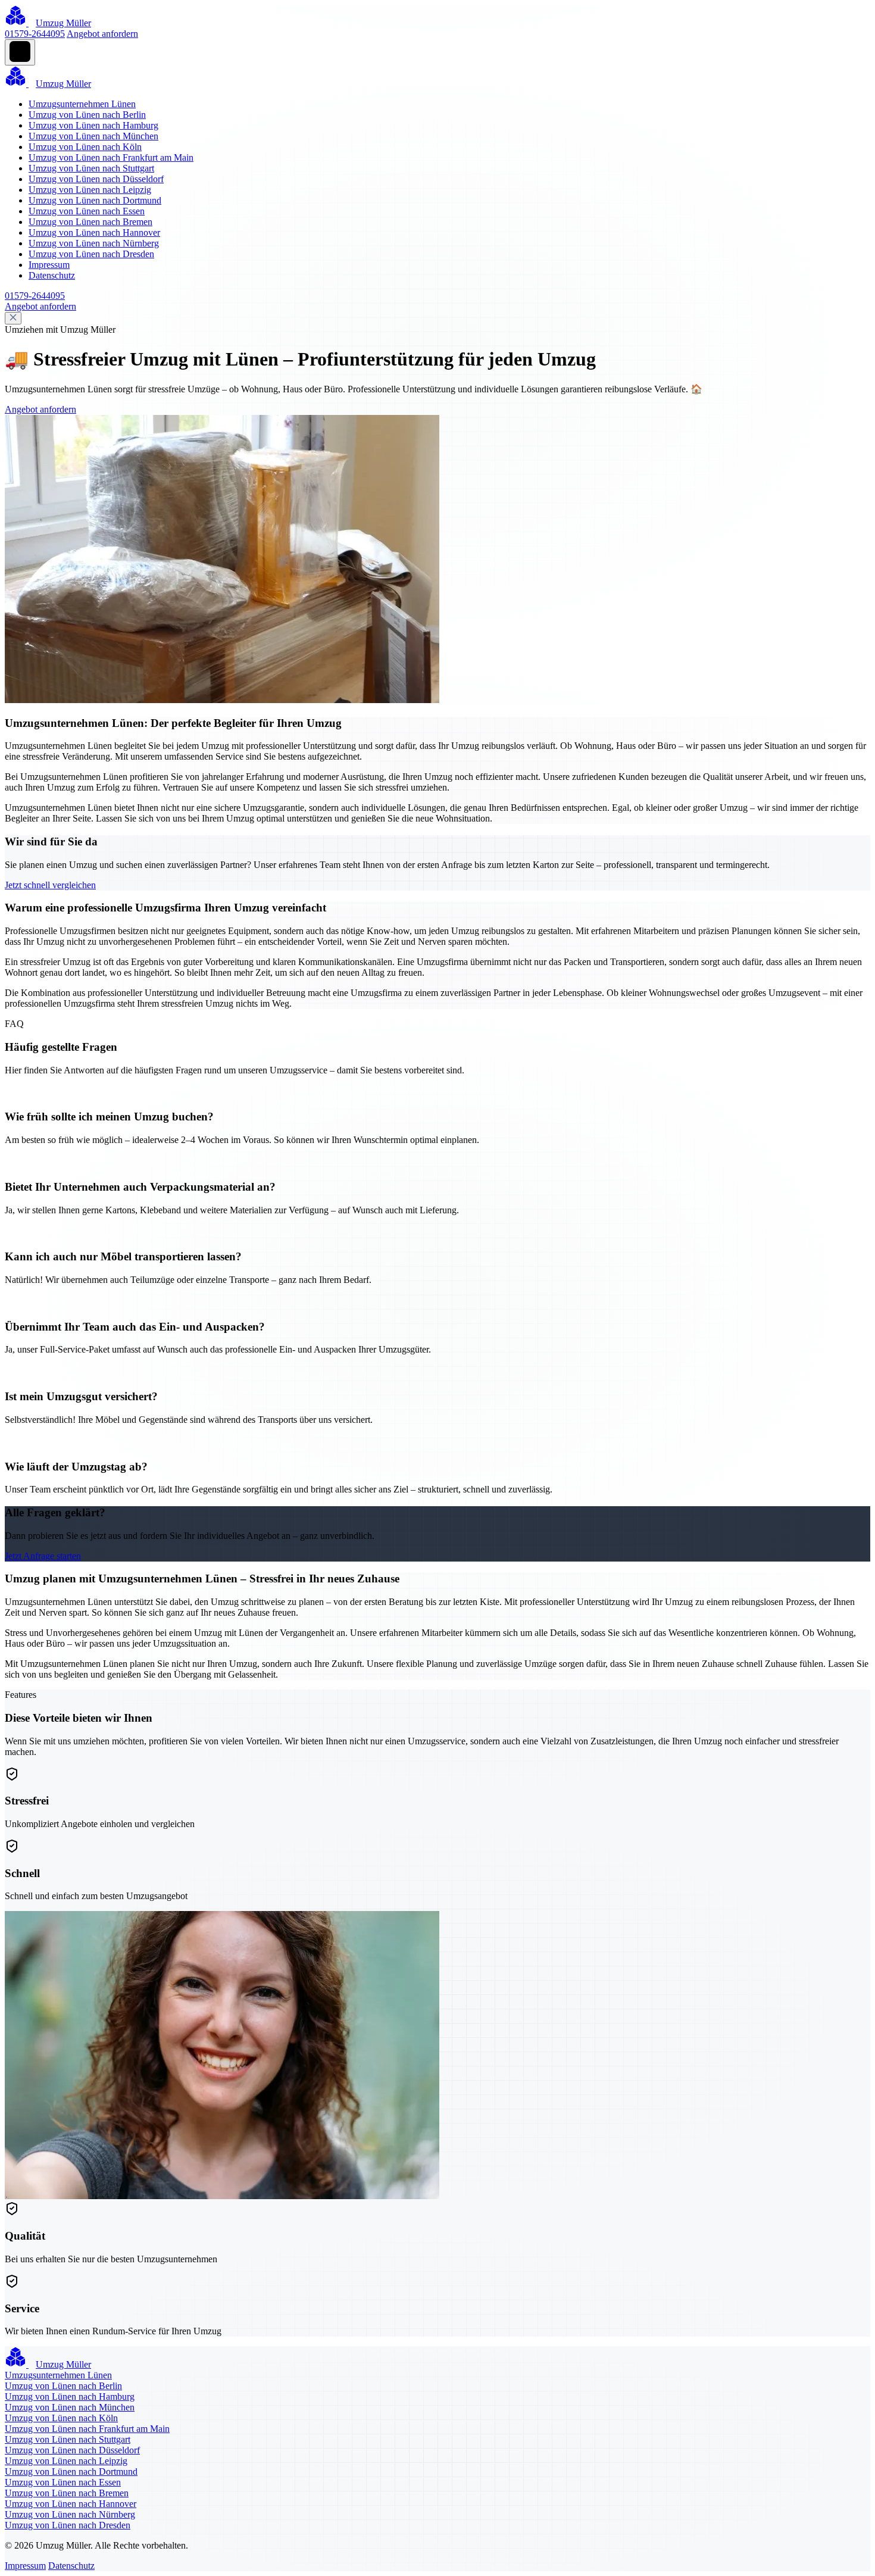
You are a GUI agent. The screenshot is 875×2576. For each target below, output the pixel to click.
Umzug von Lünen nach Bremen (90, 222)
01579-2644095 (35, 34)
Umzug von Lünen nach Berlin (87, 115)
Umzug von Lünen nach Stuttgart (91, 168)
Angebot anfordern (102, 34)
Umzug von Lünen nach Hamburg (93, 125)
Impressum (49, 265)
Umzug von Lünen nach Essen (87, 211)
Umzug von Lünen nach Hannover (94, 232)
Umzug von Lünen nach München (93, 136)
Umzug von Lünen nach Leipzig (90, 190)
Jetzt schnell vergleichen (50, 885)
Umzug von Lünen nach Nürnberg (94, 243)
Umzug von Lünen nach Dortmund (95, 200)
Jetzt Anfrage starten (43, 1556)
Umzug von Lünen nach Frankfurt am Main (111, 157)
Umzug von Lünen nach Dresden (91, 254)
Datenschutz (52, 275)
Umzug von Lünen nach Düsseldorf (96, 179)
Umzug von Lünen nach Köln (85, 147)
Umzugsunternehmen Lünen (82, 104)
